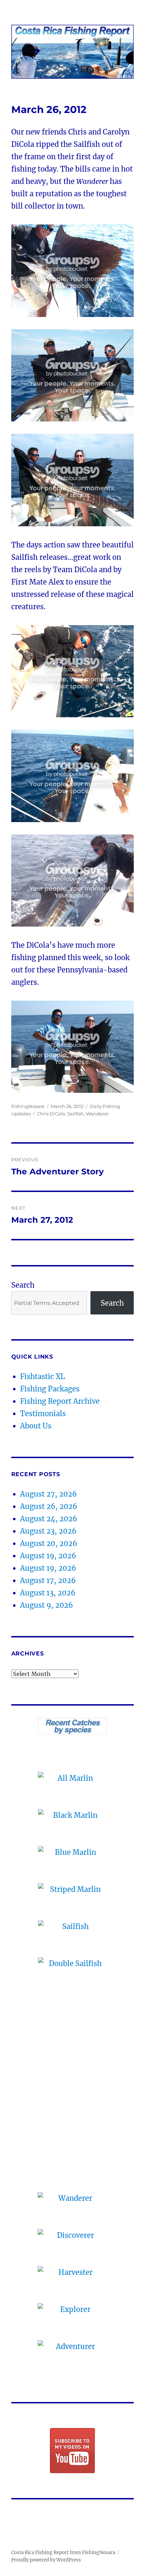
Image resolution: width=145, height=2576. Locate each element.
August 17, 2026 (48, 1580)
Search (23, 1285)
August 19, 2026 (48, 1556)
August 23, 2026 (48, 1531)
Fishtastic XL (43, 1376)
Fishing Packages (50, 1389)
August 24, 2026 (49, 1519)
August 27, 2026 (48, 1494)
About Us (36, 1426)
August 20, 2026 (49, 1543)
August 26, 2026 (49, 1506)
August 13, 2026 (48, 1593)
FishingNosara (28, 1106)
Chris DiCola (51, 1114)
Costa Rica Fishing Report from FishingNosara (63, 2553)
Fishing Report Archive (60, 1401)
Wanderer (97, 1114)
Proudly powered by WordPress (46, 2560)
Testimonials (43, 1413)
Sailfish (75, 1114)
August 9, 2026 (46, 1605)
